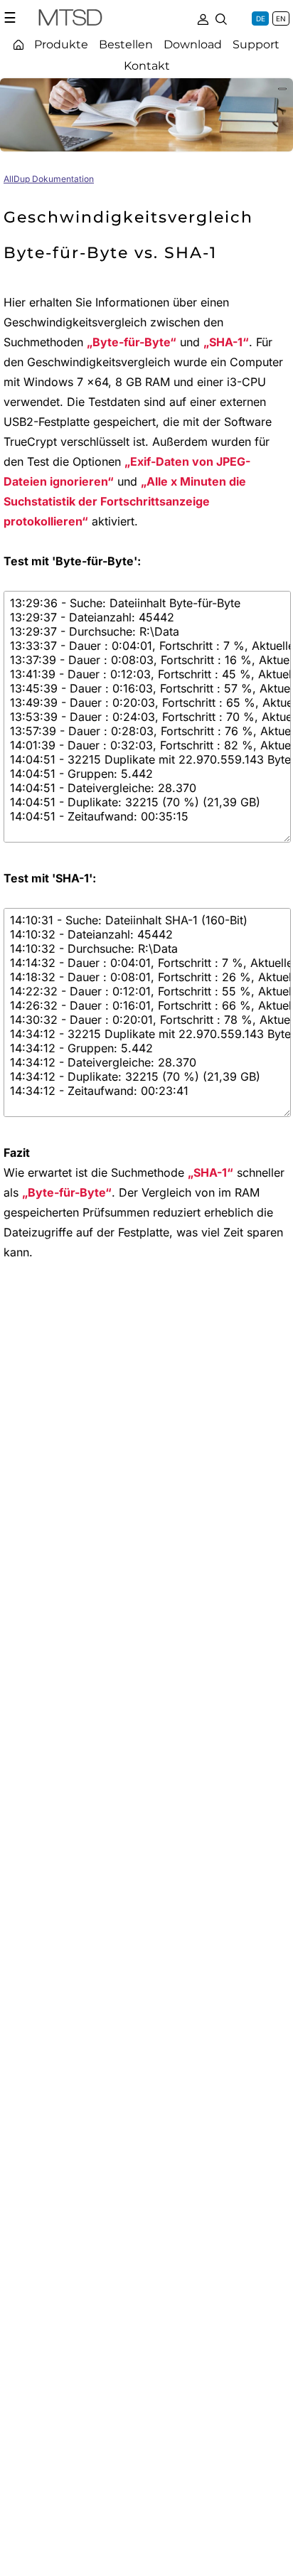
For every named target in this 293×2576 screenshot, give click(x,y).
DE (261, 18)
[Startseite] (18, 44)
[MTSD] (70, 20)
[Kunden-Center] (203, 18)
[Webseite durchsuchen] (221, 18)
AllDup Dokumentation (49, 179)
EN (281, 18)
